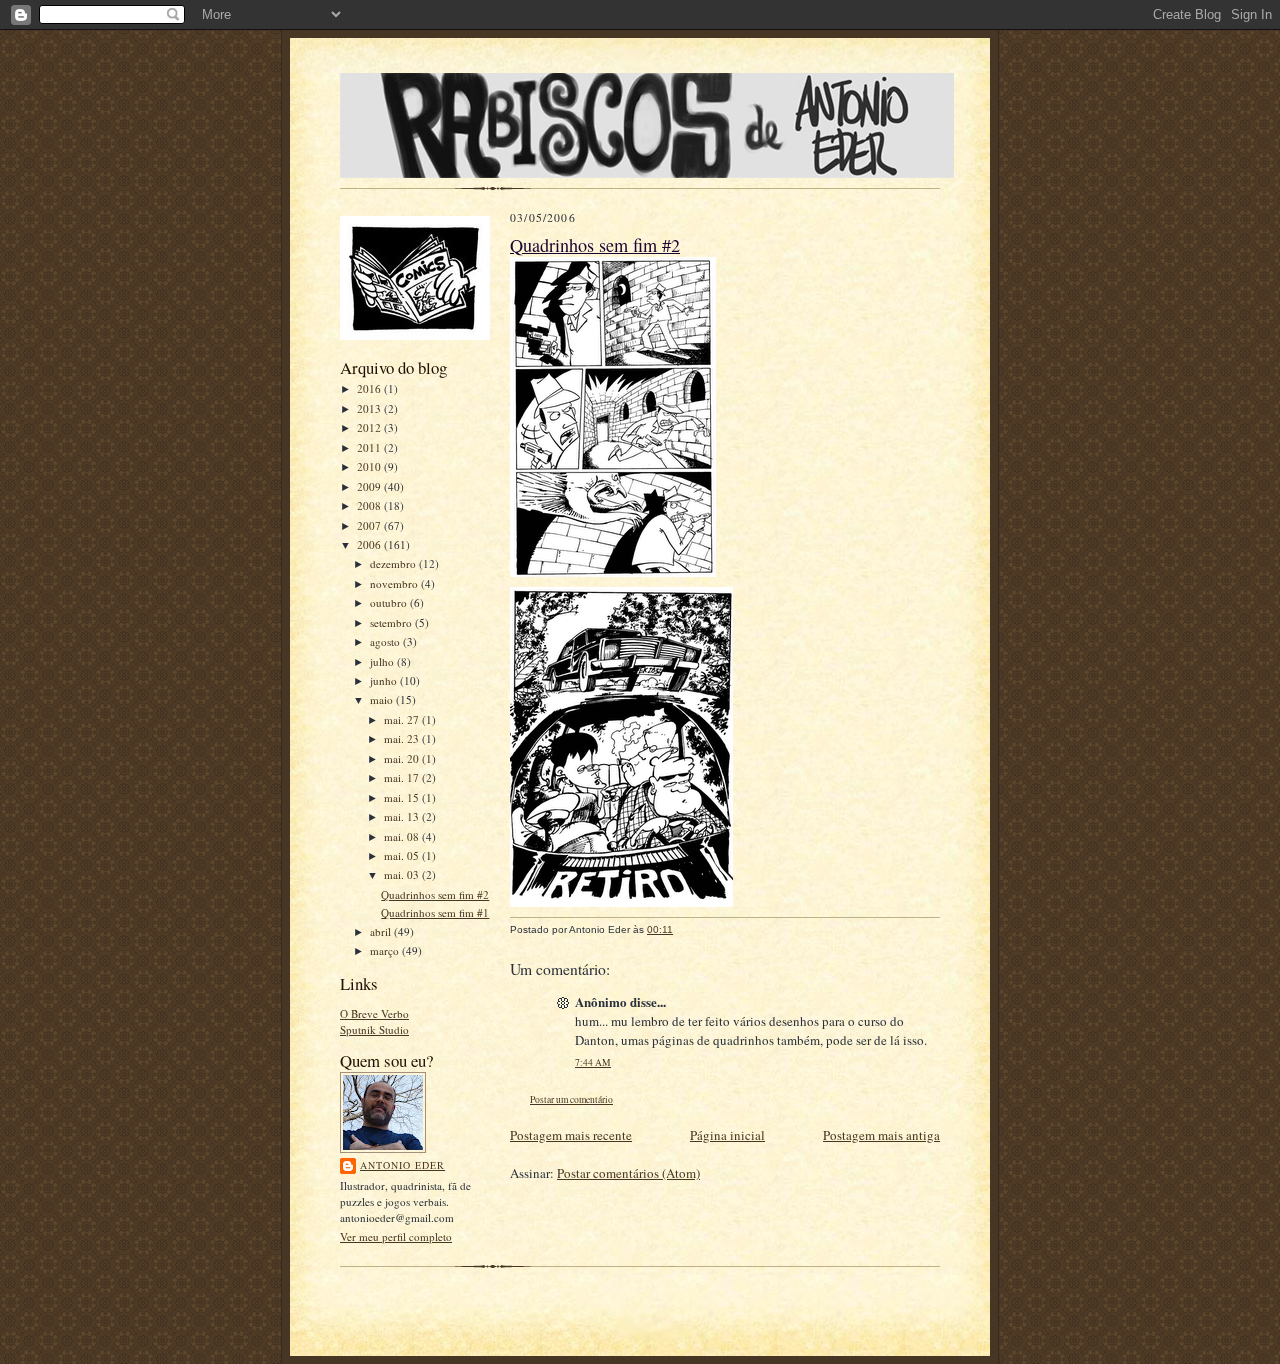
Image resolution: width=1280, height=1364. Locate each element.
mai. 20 (403, 758)
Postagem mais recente (571, 1135)
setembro (392, 622)
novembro (395, 583)
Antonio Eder (402, 1165)
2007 (370, 525)
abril (382, 931)
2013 (370, 408)
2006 (370, 544)
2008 (370, 505)
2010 (370, 466)
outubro (390, 602)
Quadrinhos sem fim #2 (435, 894)
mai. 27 (403, 719)
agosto (386, 641)
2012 (370, 427)
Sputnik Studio (374, 1029)
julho (383, 661)
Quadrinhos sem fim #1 (435, 912)
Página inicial (727, 1135)
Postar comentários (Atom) (628, 1173)
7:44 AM (593, 1062)
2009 (370, 486)
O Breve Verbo (374, 1013)
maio (383, 699)
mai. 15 (403, 797)
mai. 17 (403, 777)
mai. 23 (403, 738)
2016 (370, 388)
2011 (370, 447)
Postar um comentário (571, 1099)
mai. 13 (403, 816)
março (386, 950)
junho (385, 680)
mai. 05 (403, 855)
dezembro (394, 563)
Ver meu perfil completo (396, 1236)
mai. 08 (403, 836)
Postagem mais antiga (881, 1135)
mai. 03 (403, 874)
